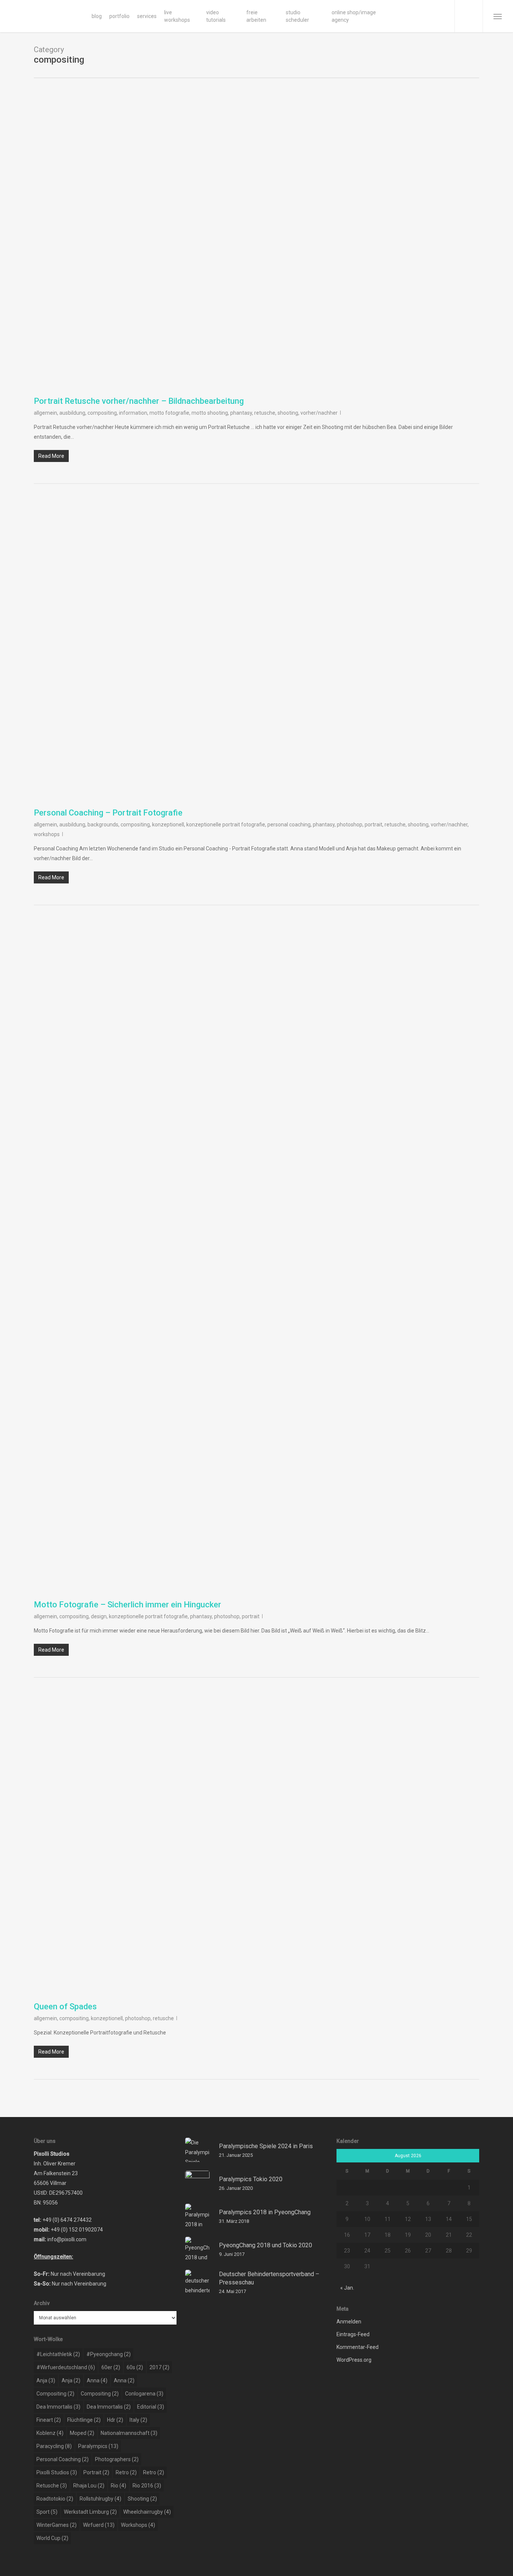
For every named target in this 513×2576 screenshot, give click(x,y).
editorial (151, 2407)
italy (138, 2420)
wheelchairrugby (147, 2512)
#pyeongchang (109, 2354)
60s (135, 2367)
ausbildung (72, 413)
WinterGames (57, 2525)
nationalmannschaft (129, 2433)
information (133, 413)
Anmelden (349, 2322)
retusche (265, 413)
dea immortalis (58, 2407)
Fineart (49, 2420)
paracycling (54, 2446)
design (99, 1616)
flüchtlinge (84, 2420)
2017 (159, 2367)
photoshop (350, 825)
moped (82, 2433)
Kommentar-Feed (358, 2347)
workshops (47, 834)
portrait (373, 825)
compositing (102, 413)
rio (118, 2486)
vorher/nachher (319, 413)
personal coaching (289, 825)
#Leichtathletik (58, 2354)
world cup (52, 2538)
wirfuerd (99, 2525)
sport (47, 2512)
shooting (288, 413)
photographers (117, 2459)
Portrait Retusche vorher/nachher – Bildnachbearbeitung (139, 401)
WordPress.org (354, 2360)
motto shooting (210, 413)
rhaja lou (89, 2486)
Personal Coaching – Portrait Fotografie (108, 813)
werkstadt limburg (90, 2512)
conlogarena (144, 2394)
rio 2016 (147, 2486)
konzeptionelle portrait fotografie (226, 825)
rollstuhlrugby (100, 2499)
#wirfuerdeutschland (66, 2367)
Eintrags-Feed (353, 2334)
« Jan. (347, 2288)
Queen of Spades (65, 2006)
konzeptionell (168, 825)
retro (126, 2472)
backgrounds (103, 825)
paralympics (98, 2446)
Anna (97, 2380)
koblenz (50, 2433)
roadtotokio (55, 2499)
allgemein (45, 413)
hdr (115, 2420)
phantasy (241, 413)
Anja (46, 2380)
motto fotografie (169, 413)
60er (111, 2367)
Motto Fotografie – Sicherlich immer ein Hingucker (127, 1605)
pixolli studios (57, 2472)
